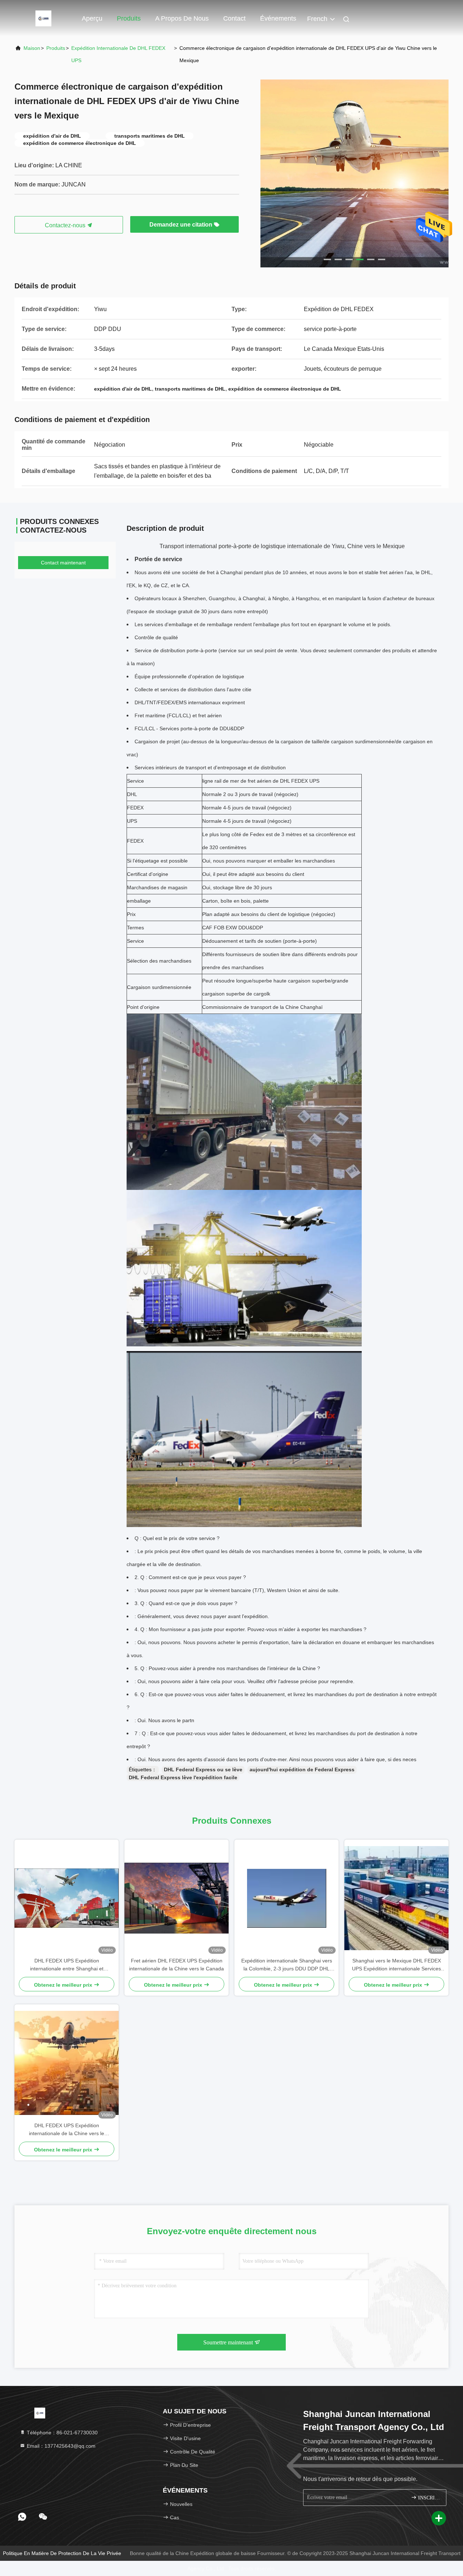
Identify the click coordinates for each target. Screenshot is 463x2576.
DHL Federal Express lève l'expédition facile (183, 1777)
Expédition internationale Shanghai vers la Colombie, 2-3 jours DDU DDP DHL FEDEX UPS (287, 1965)
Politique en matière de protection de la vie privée (62, 2553)
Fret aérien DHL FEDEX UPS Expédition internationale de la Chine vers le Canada (177, 1965)
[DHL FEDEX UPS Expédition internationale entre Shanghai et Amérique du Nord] (67, 1898)
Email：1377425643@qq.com (60, 2446)
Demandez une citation (182, 225)
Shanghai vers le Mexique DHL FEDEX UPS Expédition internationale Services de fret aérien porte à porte (396, 1965)
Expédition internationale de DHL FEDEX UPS (118, 54)
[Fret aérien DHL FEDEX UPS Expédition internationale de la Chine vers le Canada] (177, 1898)
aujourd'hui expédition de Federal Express (302, 1769)
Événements (278, 18)
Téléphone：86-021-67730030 (61, 2433)
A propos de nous (182, 18)
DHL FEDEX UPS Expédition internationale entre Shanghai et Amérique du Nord (67, 1965)
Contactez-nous (66, 225)
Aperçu (92, 18)
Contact (234, 18)
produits (56, 48)
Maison (32, 48)
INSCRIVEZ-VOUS (428, 2498)
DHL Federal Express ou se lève (203, 1769)
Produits (129, 18)
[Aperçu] (43, 18)
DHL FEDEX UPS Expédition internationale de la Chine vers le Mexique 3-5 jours (67, 2130)
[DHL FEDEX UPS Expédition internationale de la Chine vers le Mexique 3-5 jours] (67, 2063)
